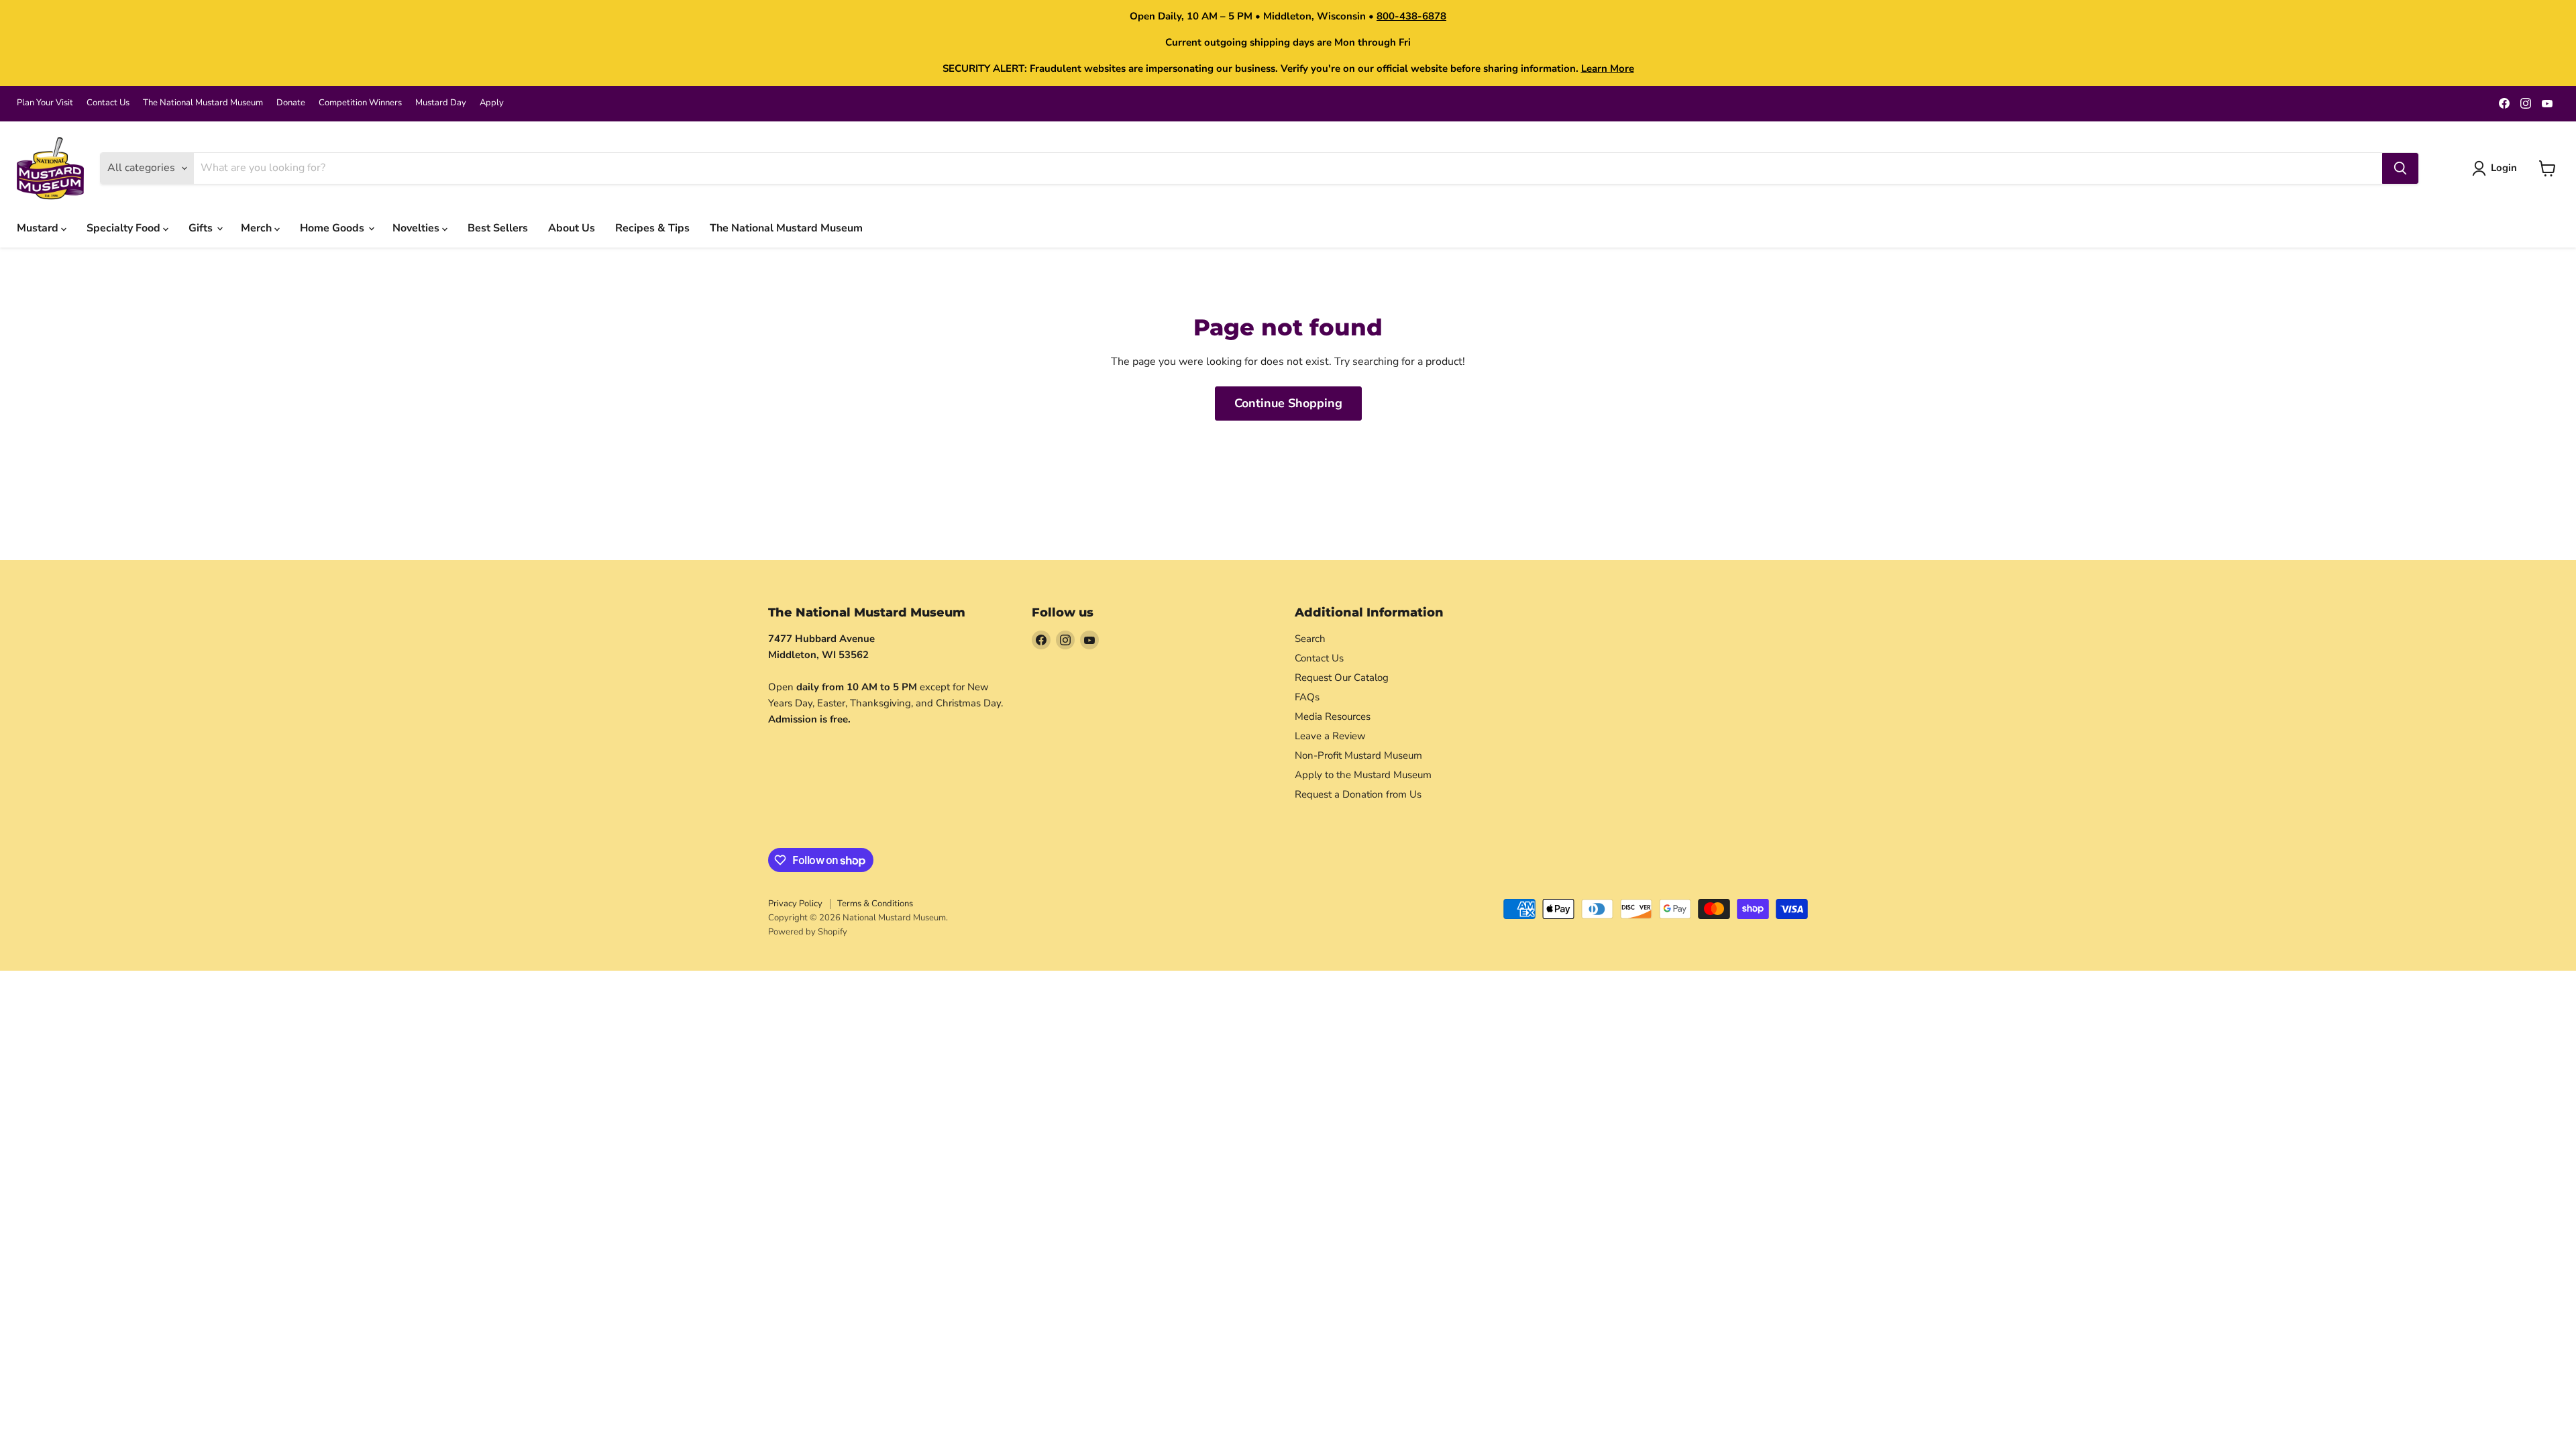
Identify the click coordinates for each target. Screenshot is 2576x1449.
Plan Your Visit (45, 103)
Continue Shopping (1288, 403)
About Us (572, 228)
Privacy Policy (795, 904)
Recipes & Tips (652, 228)
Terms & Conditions (875, 904)
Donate (291, 103)
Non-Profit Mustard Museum (1358, 755)
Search (1310, 639)
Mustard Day (441, 103)
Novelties (417, 228)
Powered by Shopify (808, 932)
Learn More (1608, 68)
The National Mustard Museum (203, 103)
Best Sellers (498, 228)
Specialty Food (125, 228)
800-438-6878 (1411, 16)
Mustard (39, 228)
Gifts (202, 228)
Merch (258, 228)
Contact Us (108, 103)
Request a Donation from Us (1358, 794)
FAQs (1307, 697)
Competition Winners (360, 103)
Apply (492, 103)
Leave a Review (1330, 736)
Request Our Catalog (1342, 678)
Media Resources (1333, 716)
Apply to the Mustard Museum (1363, 775)
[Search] (2400, 168)
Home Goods (333, 228)
